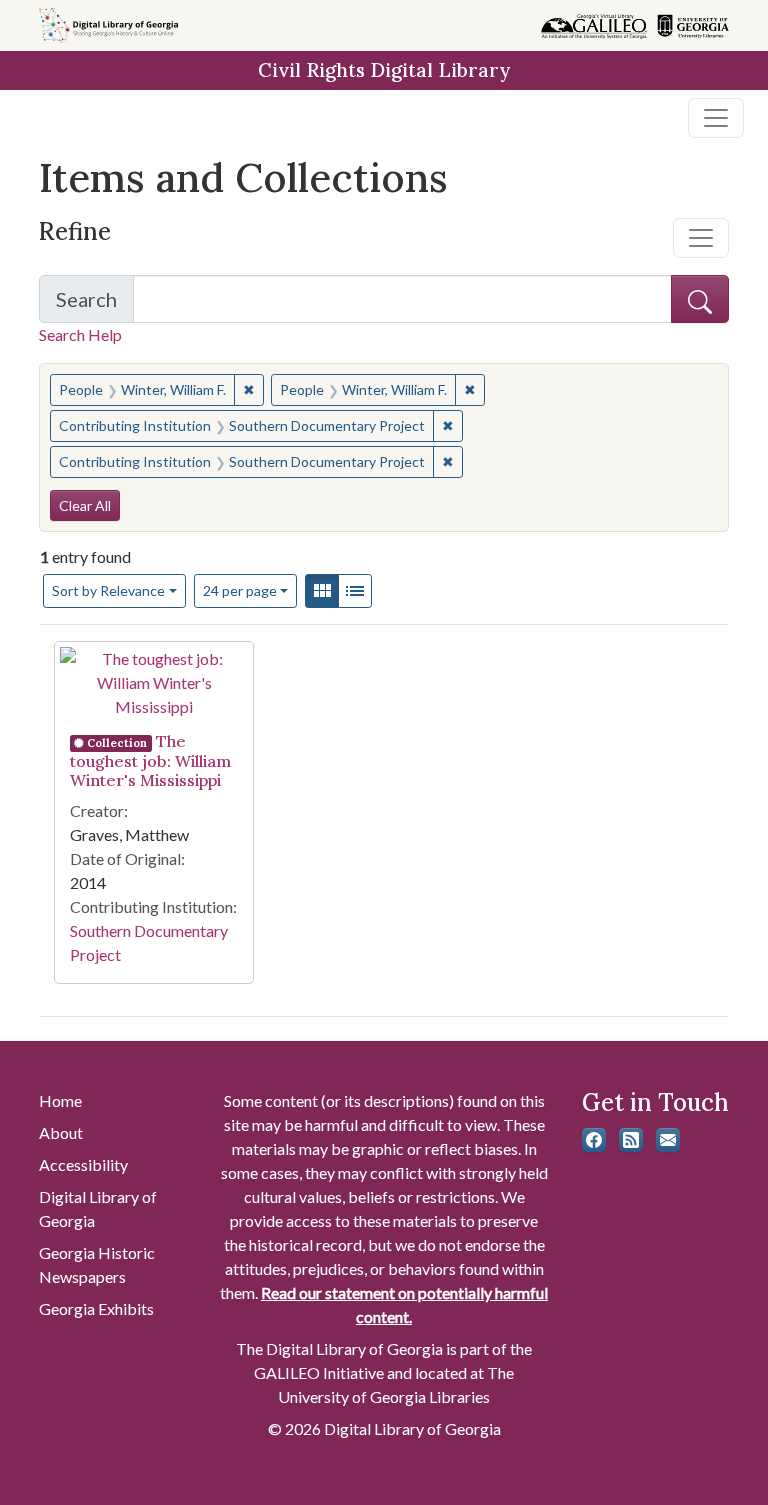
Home (60, 1100)
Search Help (80, 334)
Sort (108, 590)
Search (95, 305)
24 (240, 590)
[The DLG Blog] (631, 1140)
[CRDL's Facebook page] (594, 1140)
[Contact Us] (668, 1140)
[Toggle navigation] (716, 118)
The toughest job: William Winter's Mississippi (150, 760)
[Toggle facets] (701, 238)
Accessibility (83, 1164)
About (61, 1132)
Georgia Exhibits (96, 1308)
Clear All (85, 505)
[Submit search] (700, 299)
